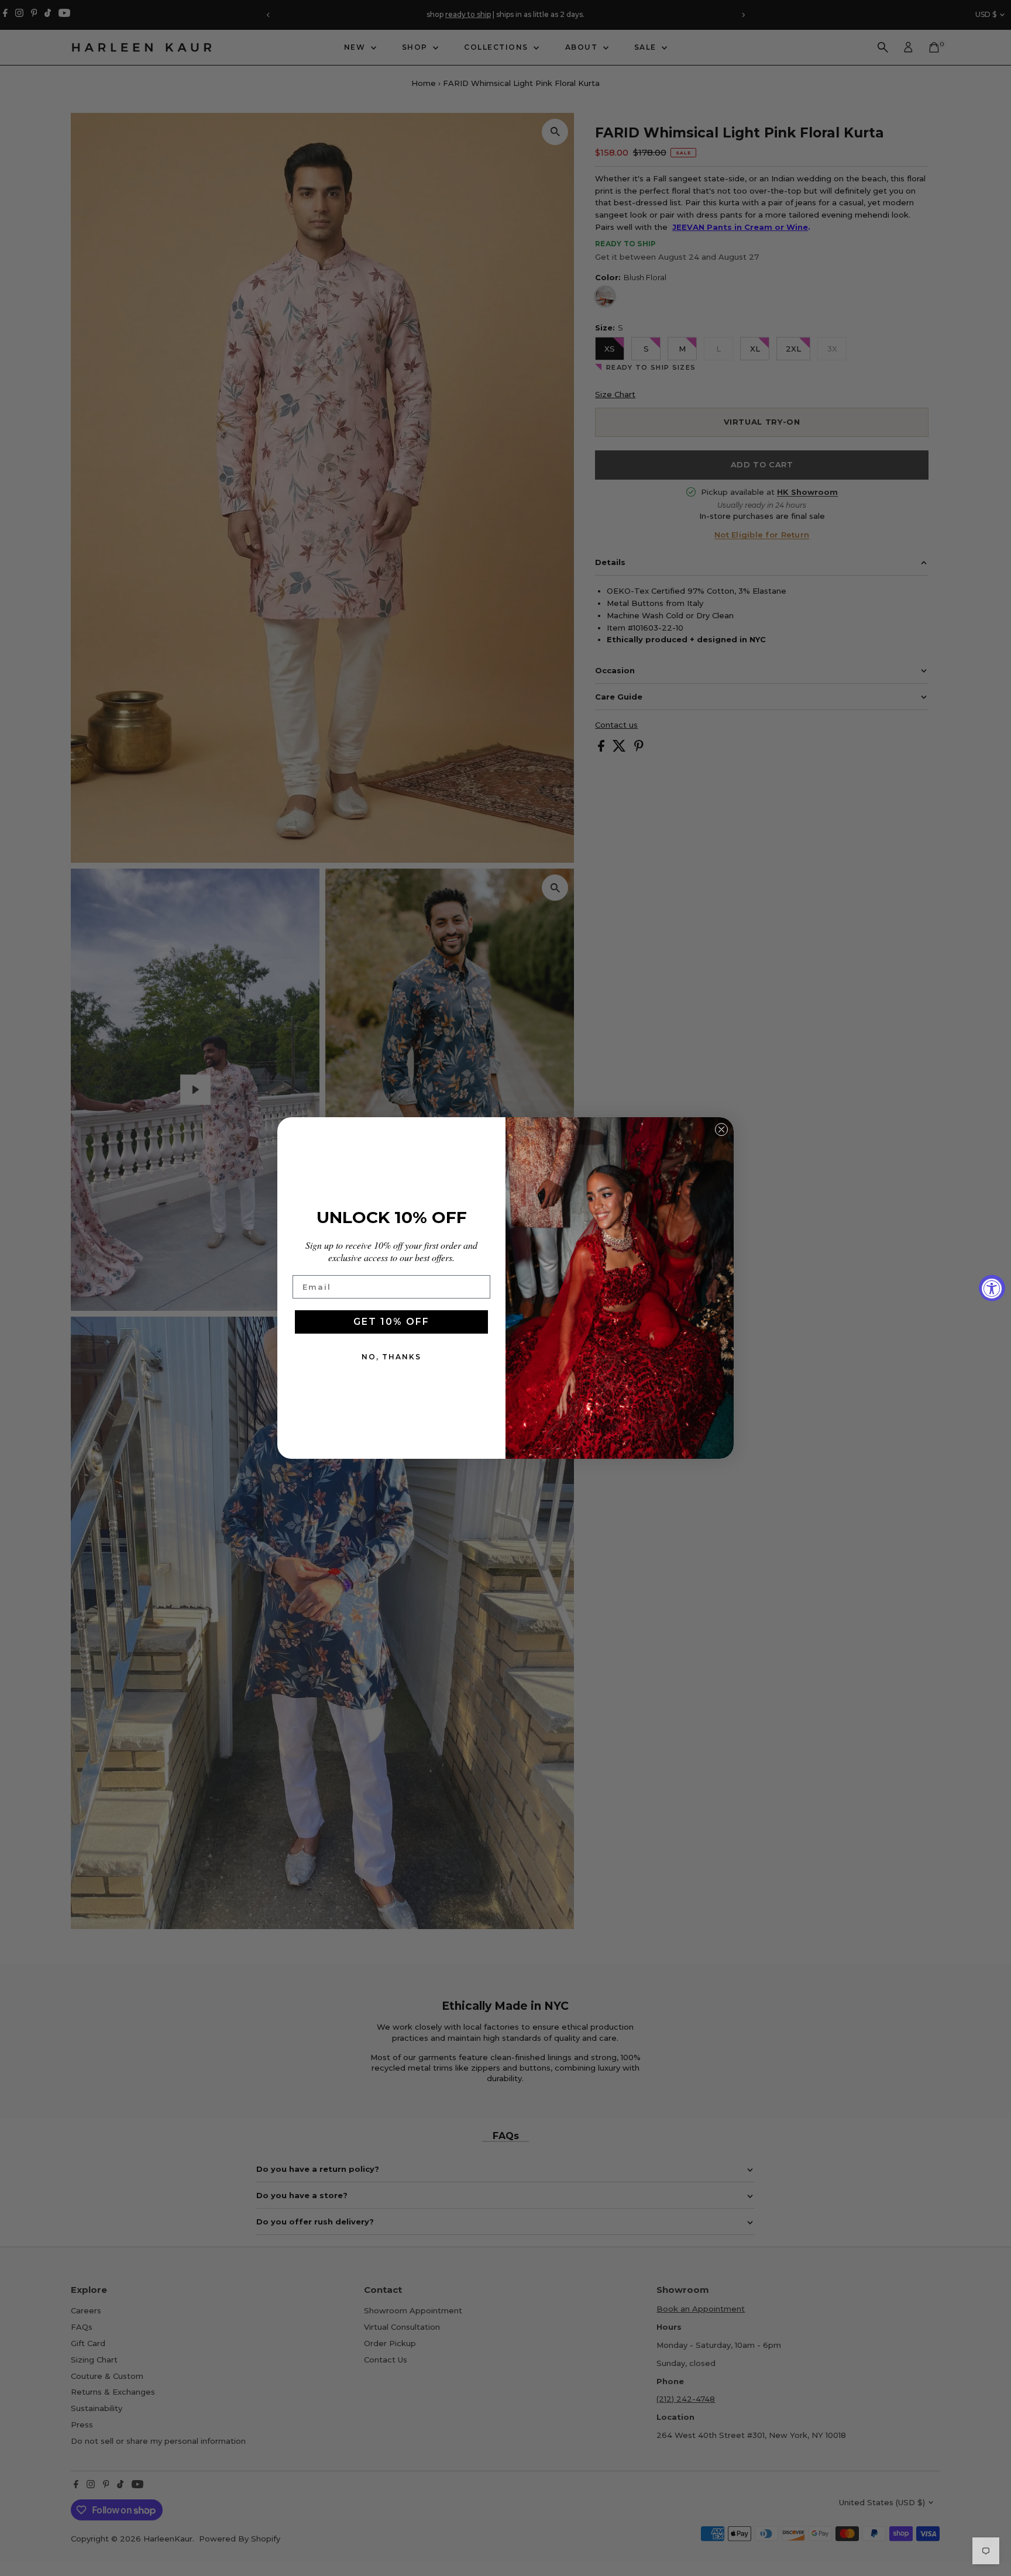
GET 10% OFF (391, 1322)
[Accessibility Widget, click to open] (992, 1288)
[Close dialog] (721, 1129)
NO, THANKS (391, 1357)
